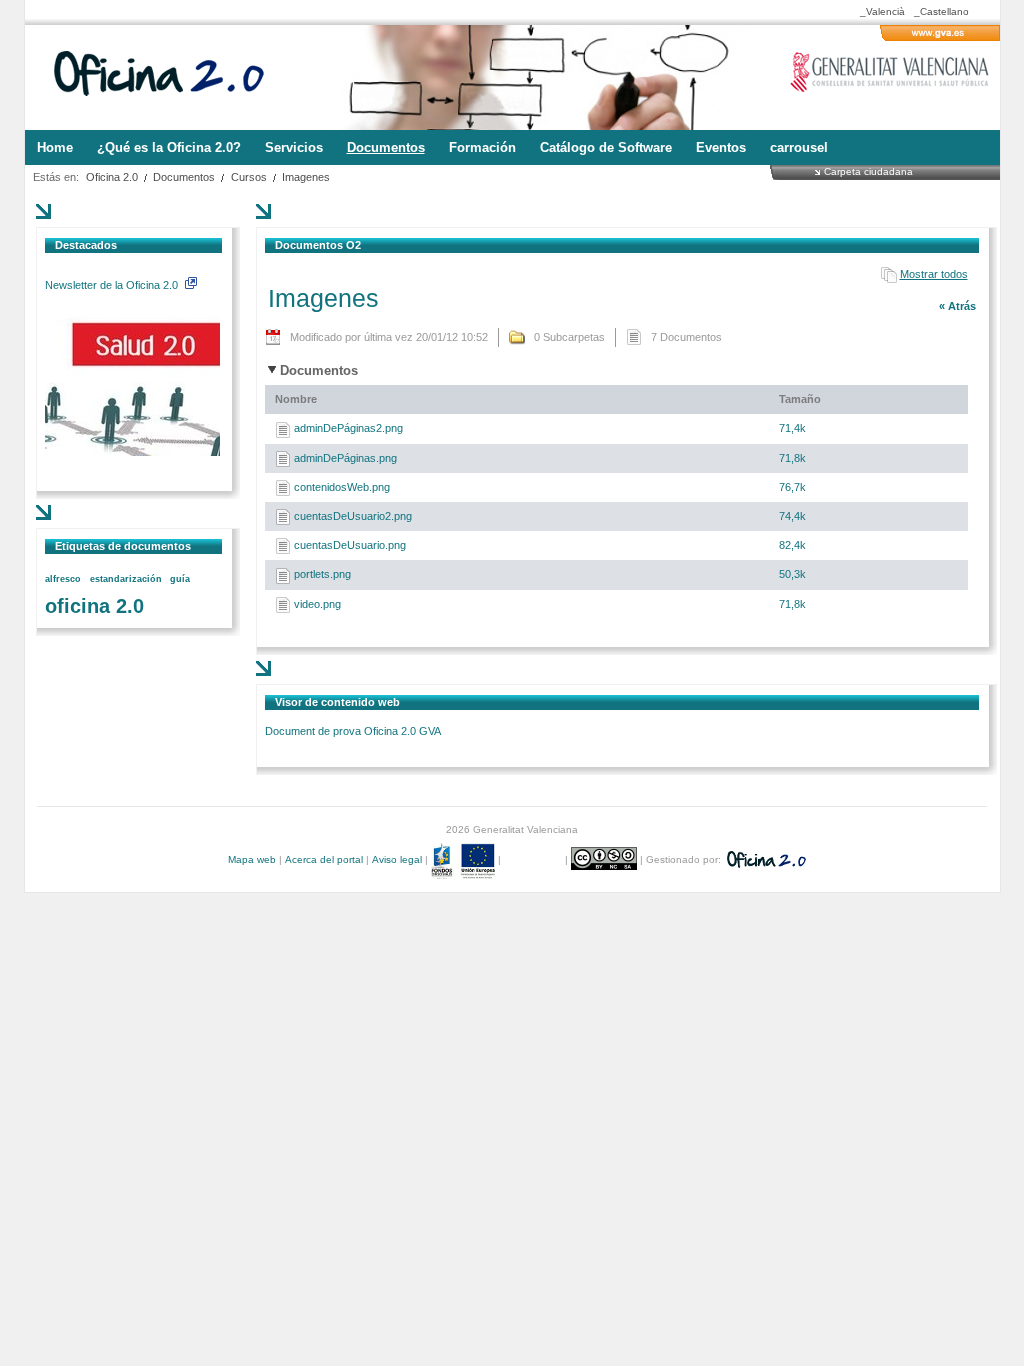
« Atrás (957, 306)
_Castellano (941, 11)
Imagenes (306, 177)
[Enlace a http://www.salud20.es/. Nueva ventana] (132, 452)
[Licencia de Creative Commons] (605, 859)
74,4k (792, 516)
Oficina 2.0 (112, 177)
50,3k (792, 574)
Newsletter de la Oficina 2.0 (113, 285)
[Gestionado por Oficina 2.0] (765, 859)
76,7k (792, 487)
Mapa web (252, 859)
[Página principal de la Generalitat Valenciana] (940, 37)
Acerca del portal (324, 859)
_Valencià (882, 11)
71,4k (792, 428)
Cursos (249, 177)
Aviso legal (397, 859)
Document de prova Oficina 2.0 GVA (353, 731)
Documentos (184, 177)
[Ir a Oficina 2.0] (170, 77)
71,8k (792, 458)
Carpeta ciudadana (868, 171)
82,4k (792, 545)
